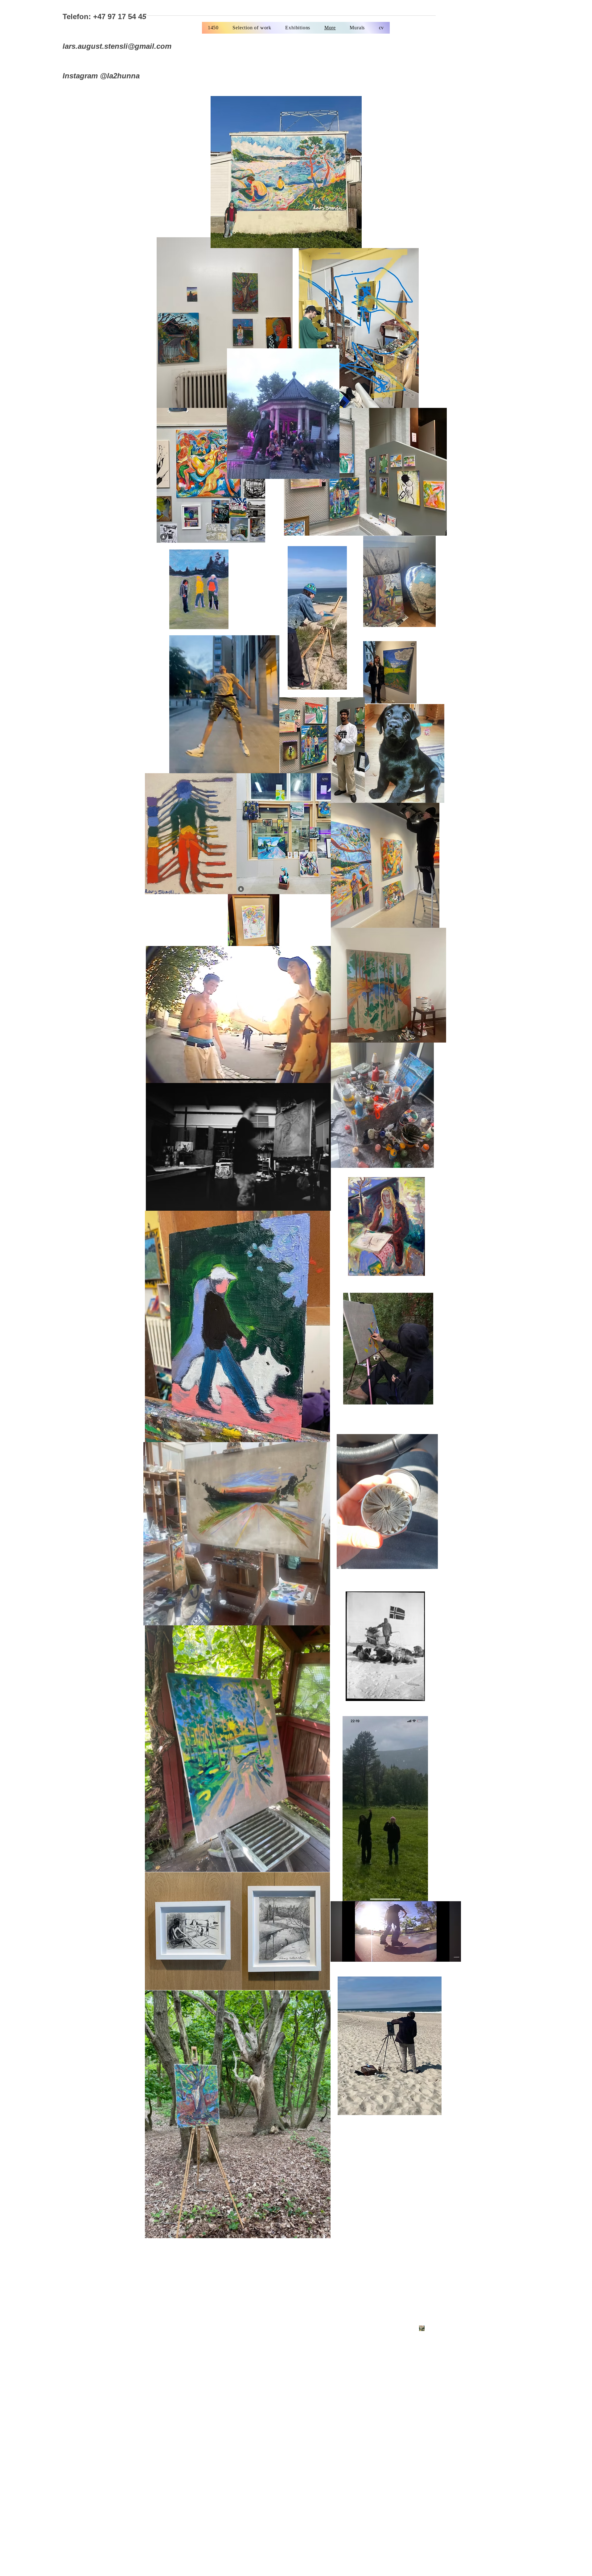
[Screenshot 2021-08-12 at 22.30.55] (422, 2328)
